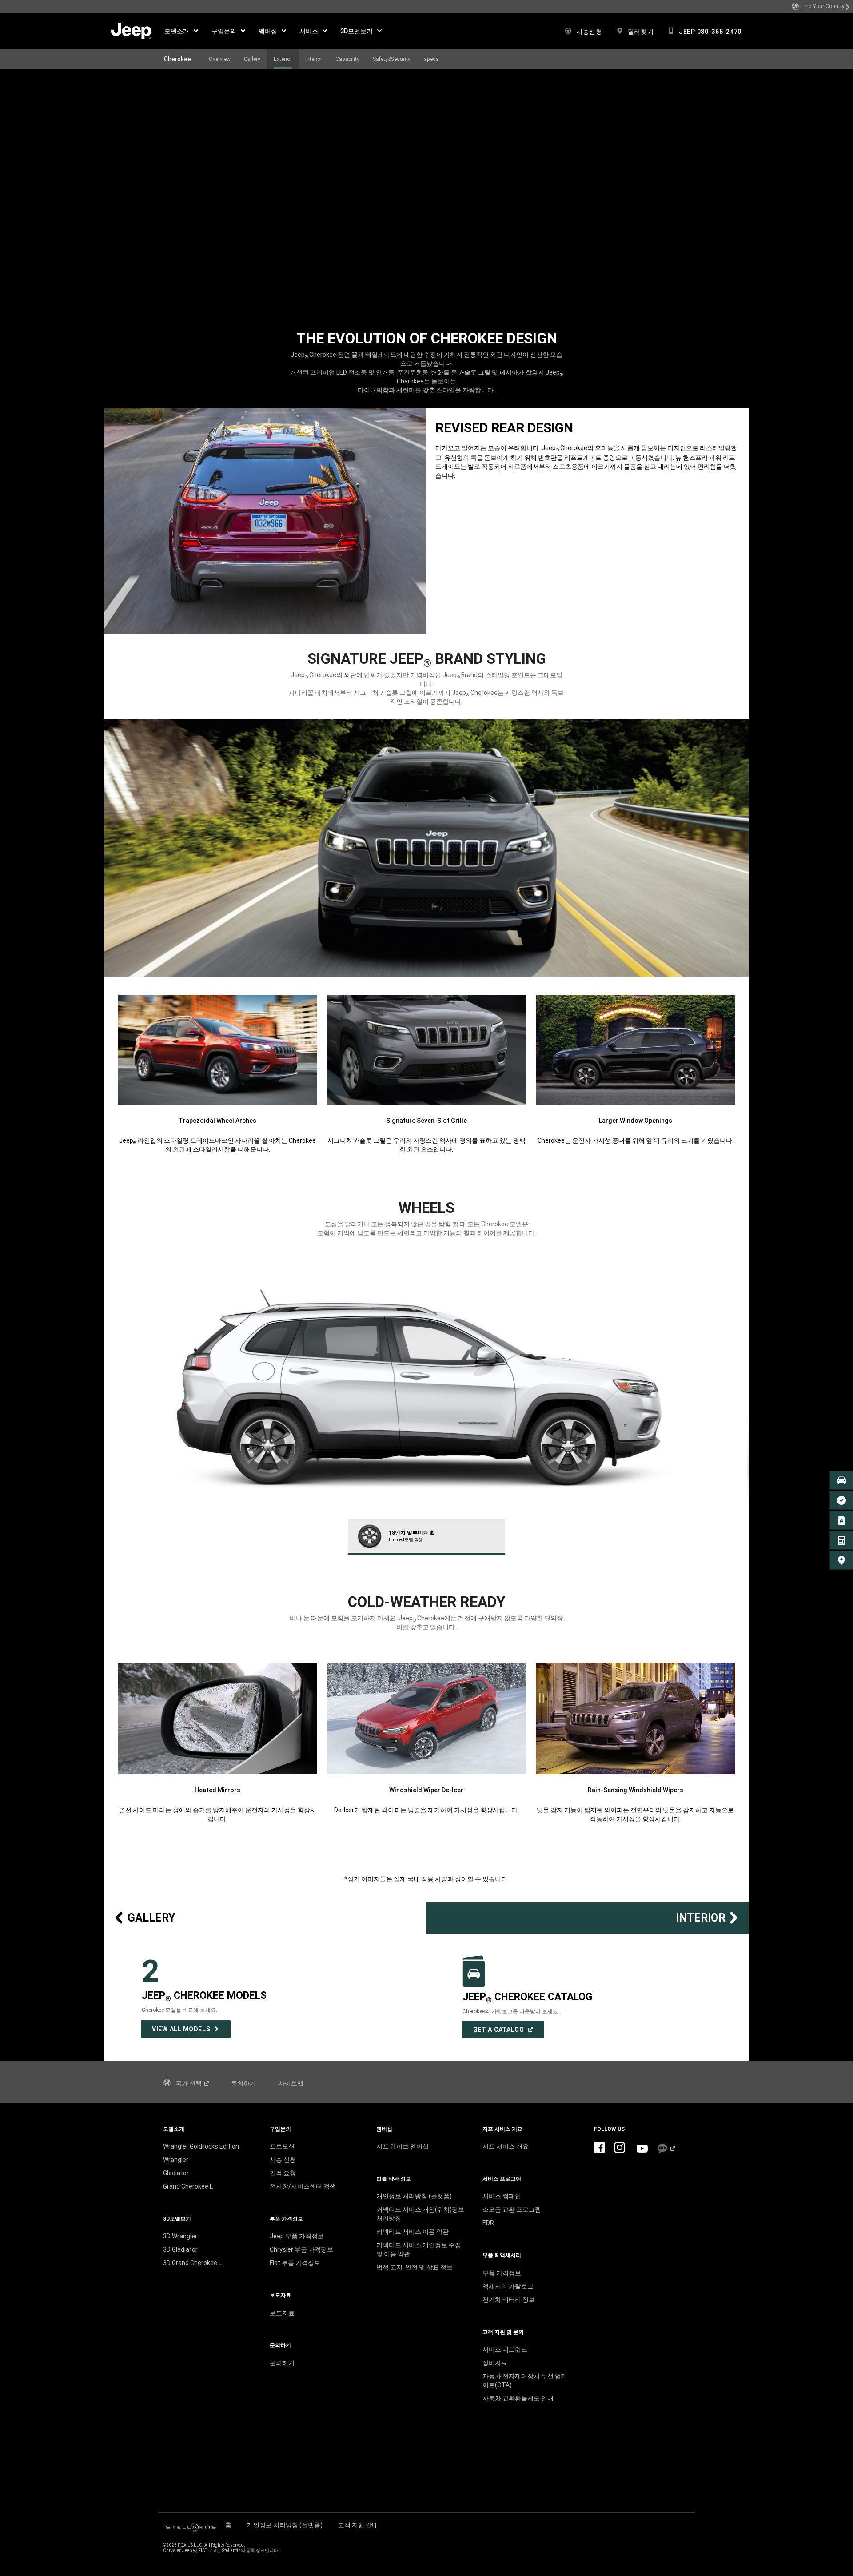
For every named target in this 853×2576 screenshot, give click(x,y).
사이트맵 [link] (291, 2083)
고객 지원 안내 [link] (358, 2525)
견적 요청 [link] (283, 2173)
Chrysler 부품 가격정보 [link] (301, 2249)
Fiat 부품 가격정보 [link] (295, 2263)
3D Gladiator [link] (180, 2249)
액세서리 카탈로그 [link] (508, 2286)
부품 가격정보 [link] (502, 2273)
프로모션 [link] (282, 2146)
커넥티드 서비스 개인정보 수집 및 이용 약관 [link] (419, 2249)
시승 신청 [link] (283, 2160)
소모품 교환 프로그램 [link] (512, 2209)
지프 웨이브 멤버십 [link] (403, 2146)
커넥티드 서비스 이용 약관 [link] (413, 2232)
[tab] (427, 1537)
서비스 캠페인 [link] (502, 2196)
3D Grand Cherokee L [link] (192, 2263)
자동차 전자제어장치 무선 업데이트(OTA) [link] (525, 2381)
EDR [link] (488, 2223)
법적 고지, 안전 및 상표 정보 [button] (415, 2267)
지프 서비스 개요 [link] (506, 2146)
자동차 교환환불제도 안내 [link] (518, 2398)
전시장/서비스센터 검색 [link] (303, 2186)
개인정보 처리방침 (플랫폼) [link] (414, 2196)
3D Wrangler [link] (180, 2236)
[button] (181, 31)
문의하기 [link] (243, 2083)
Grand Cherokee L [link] (188, 2186)
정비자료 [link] (495, 2363)
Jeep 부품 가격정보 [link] (297, 2236)
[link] (821, 7)
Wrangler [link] (176, 2160)
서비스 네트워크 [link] (505, 2349)
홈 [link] (228, 2525)
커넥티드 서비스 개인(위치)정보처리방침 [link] (420, 2214)
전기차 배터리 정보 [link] (509, 2300)
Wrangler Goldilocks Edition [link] (201, 2146)
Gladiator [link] (176, 2173)
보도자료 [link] (282, 2313)
